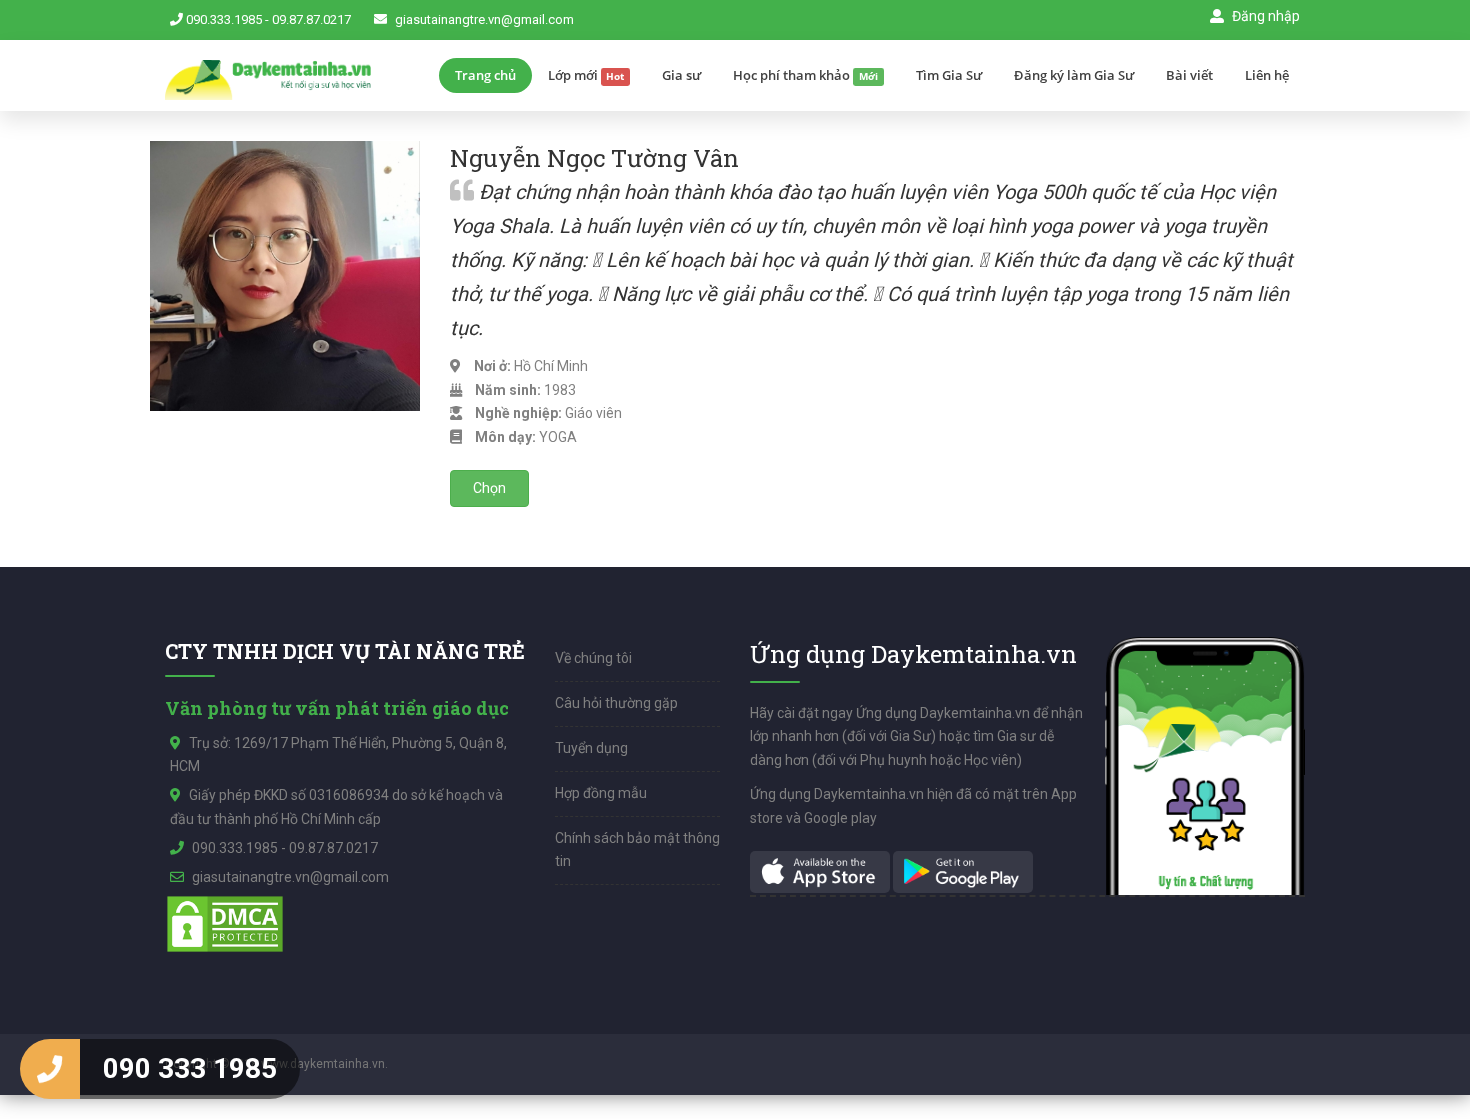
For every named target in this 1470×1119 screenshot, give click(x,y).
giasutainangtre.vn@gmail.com (484, 19)
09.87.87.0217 (311, 19)
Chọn (489, 488)
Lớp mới (586, 75)
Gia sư (681, 75)
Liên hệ (1267, 75)
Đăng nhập (1264, 16)
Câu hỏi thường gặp (616, 703)
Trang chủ (485, 75)
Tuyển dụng (591, 748)
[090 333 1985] (50, 1069)
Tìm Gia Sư (949, 75)
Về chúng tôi (593, 658)
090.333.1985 (224, 19)
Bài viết (1189, 75)
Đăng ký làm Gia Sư (1074, 75)
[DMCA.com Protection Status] (225, 923)
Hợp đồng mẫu (601, 793)
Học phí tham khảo (805, 75)
